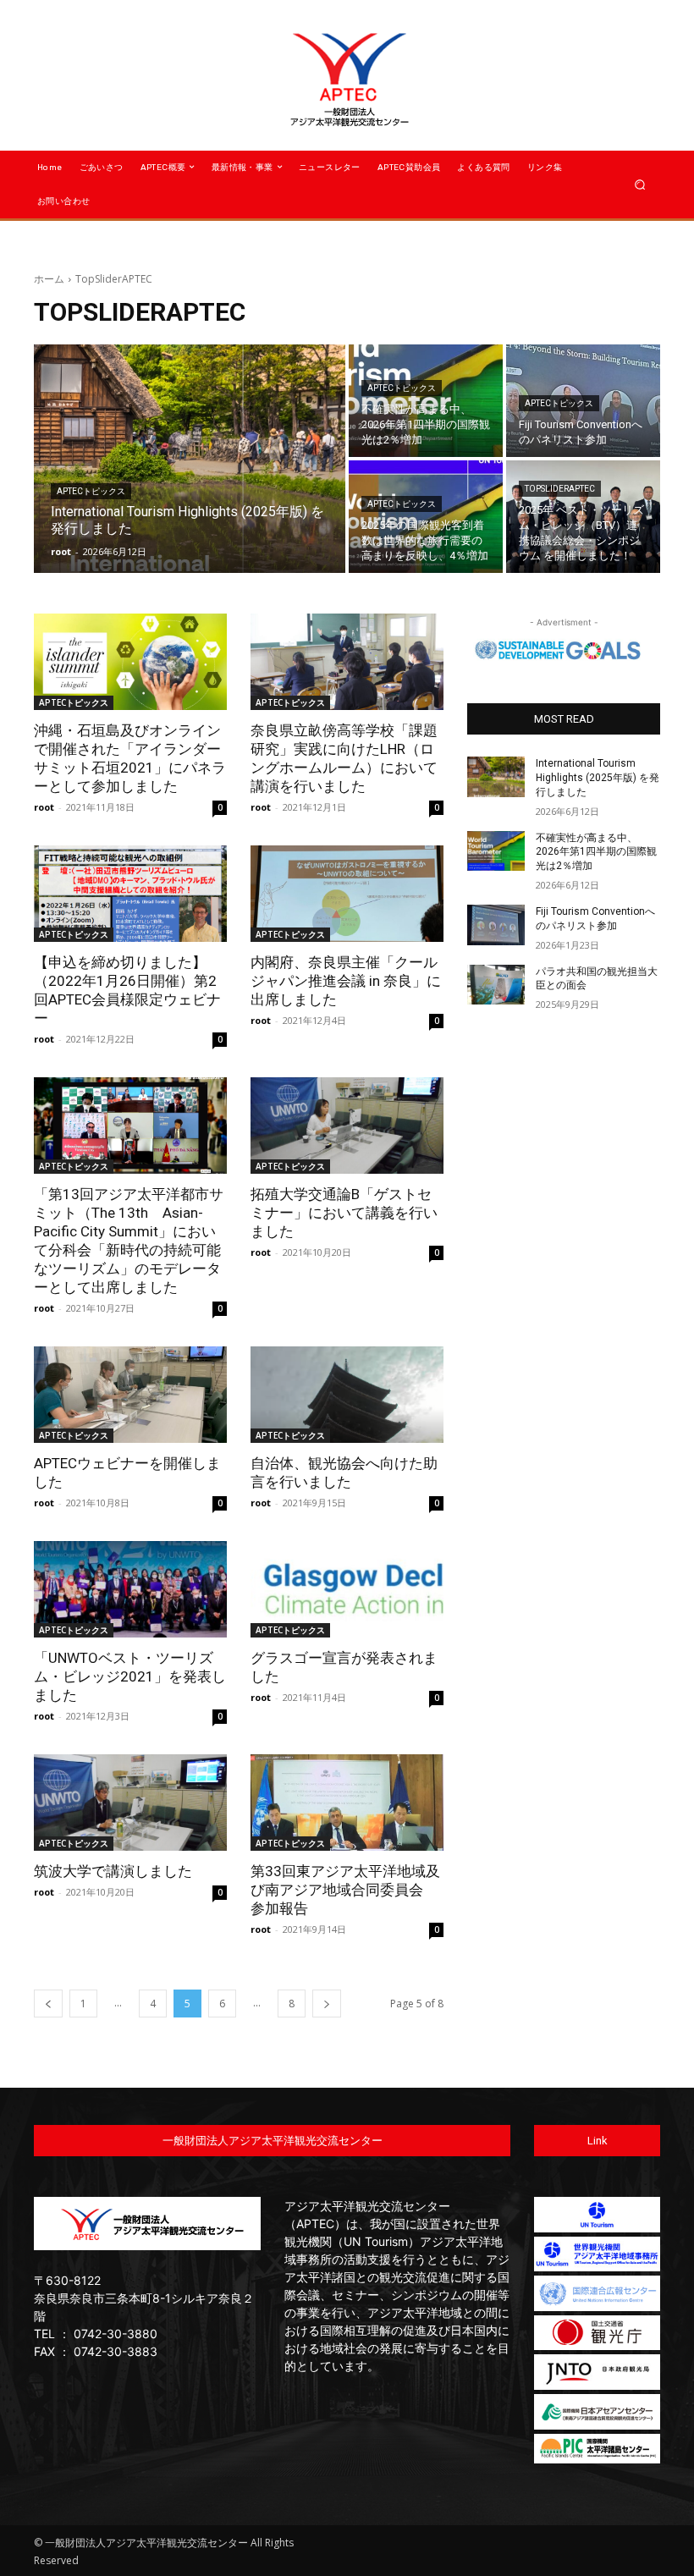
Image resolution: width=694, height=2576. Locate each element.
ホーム (49, 279)
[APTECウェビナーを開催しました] (130, 1395)
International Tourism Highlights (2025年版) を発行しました (598, 778)
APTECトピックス (91, 491)
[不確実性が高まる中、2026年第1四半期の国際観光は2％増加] (426, 401)
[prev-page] (48, 2004)
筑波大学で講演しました (113, 1871)
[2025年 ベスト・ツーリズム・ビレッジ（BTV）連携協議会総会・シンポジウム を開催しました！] (583, 517)
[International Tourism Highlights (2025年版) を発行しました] (190, 459)
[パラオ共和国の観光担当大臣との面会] (496, 985)
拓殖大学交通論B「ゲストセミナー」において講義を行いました (344, 1213)
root (44, 807)
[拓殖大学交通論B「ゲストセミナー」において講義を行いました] (347, 1126)
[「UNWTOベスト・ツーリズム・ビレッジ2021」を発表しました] (130, 1589)
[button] (640, 184)
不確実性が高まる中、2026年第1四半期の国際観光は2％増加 (596, 852)
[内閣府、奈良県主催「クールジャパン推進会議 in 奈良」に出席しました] (347, 894)
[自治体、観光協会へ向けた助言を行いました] (347, 1395)
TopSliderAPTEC (560, 489)
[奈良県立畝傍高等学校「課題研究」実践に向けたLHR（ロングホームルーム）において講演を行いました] (347, 662)
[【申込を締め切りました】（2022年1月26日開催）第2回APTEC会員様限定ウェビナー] (130, 894)
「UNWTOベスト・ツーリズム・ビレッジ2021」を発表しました (130, 1676)
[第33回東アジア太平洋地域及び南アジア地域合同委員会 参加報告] (347, 1803)
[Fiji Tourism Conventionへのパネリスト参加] (496, 925)
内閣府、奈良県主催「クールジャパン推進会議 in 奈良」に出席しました (346, 981)
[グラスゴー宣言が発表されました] (347, 1589)
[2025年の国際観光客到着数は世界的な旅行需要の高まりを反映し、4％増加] (426, 517)
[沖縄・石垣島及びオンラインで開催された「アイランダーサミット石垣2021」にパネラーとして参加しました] (130, 662)
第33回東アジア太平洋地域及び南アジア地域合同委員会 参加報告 (345, 1890)
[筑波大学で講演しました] (130, 1803)
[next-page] (327, 2004)
